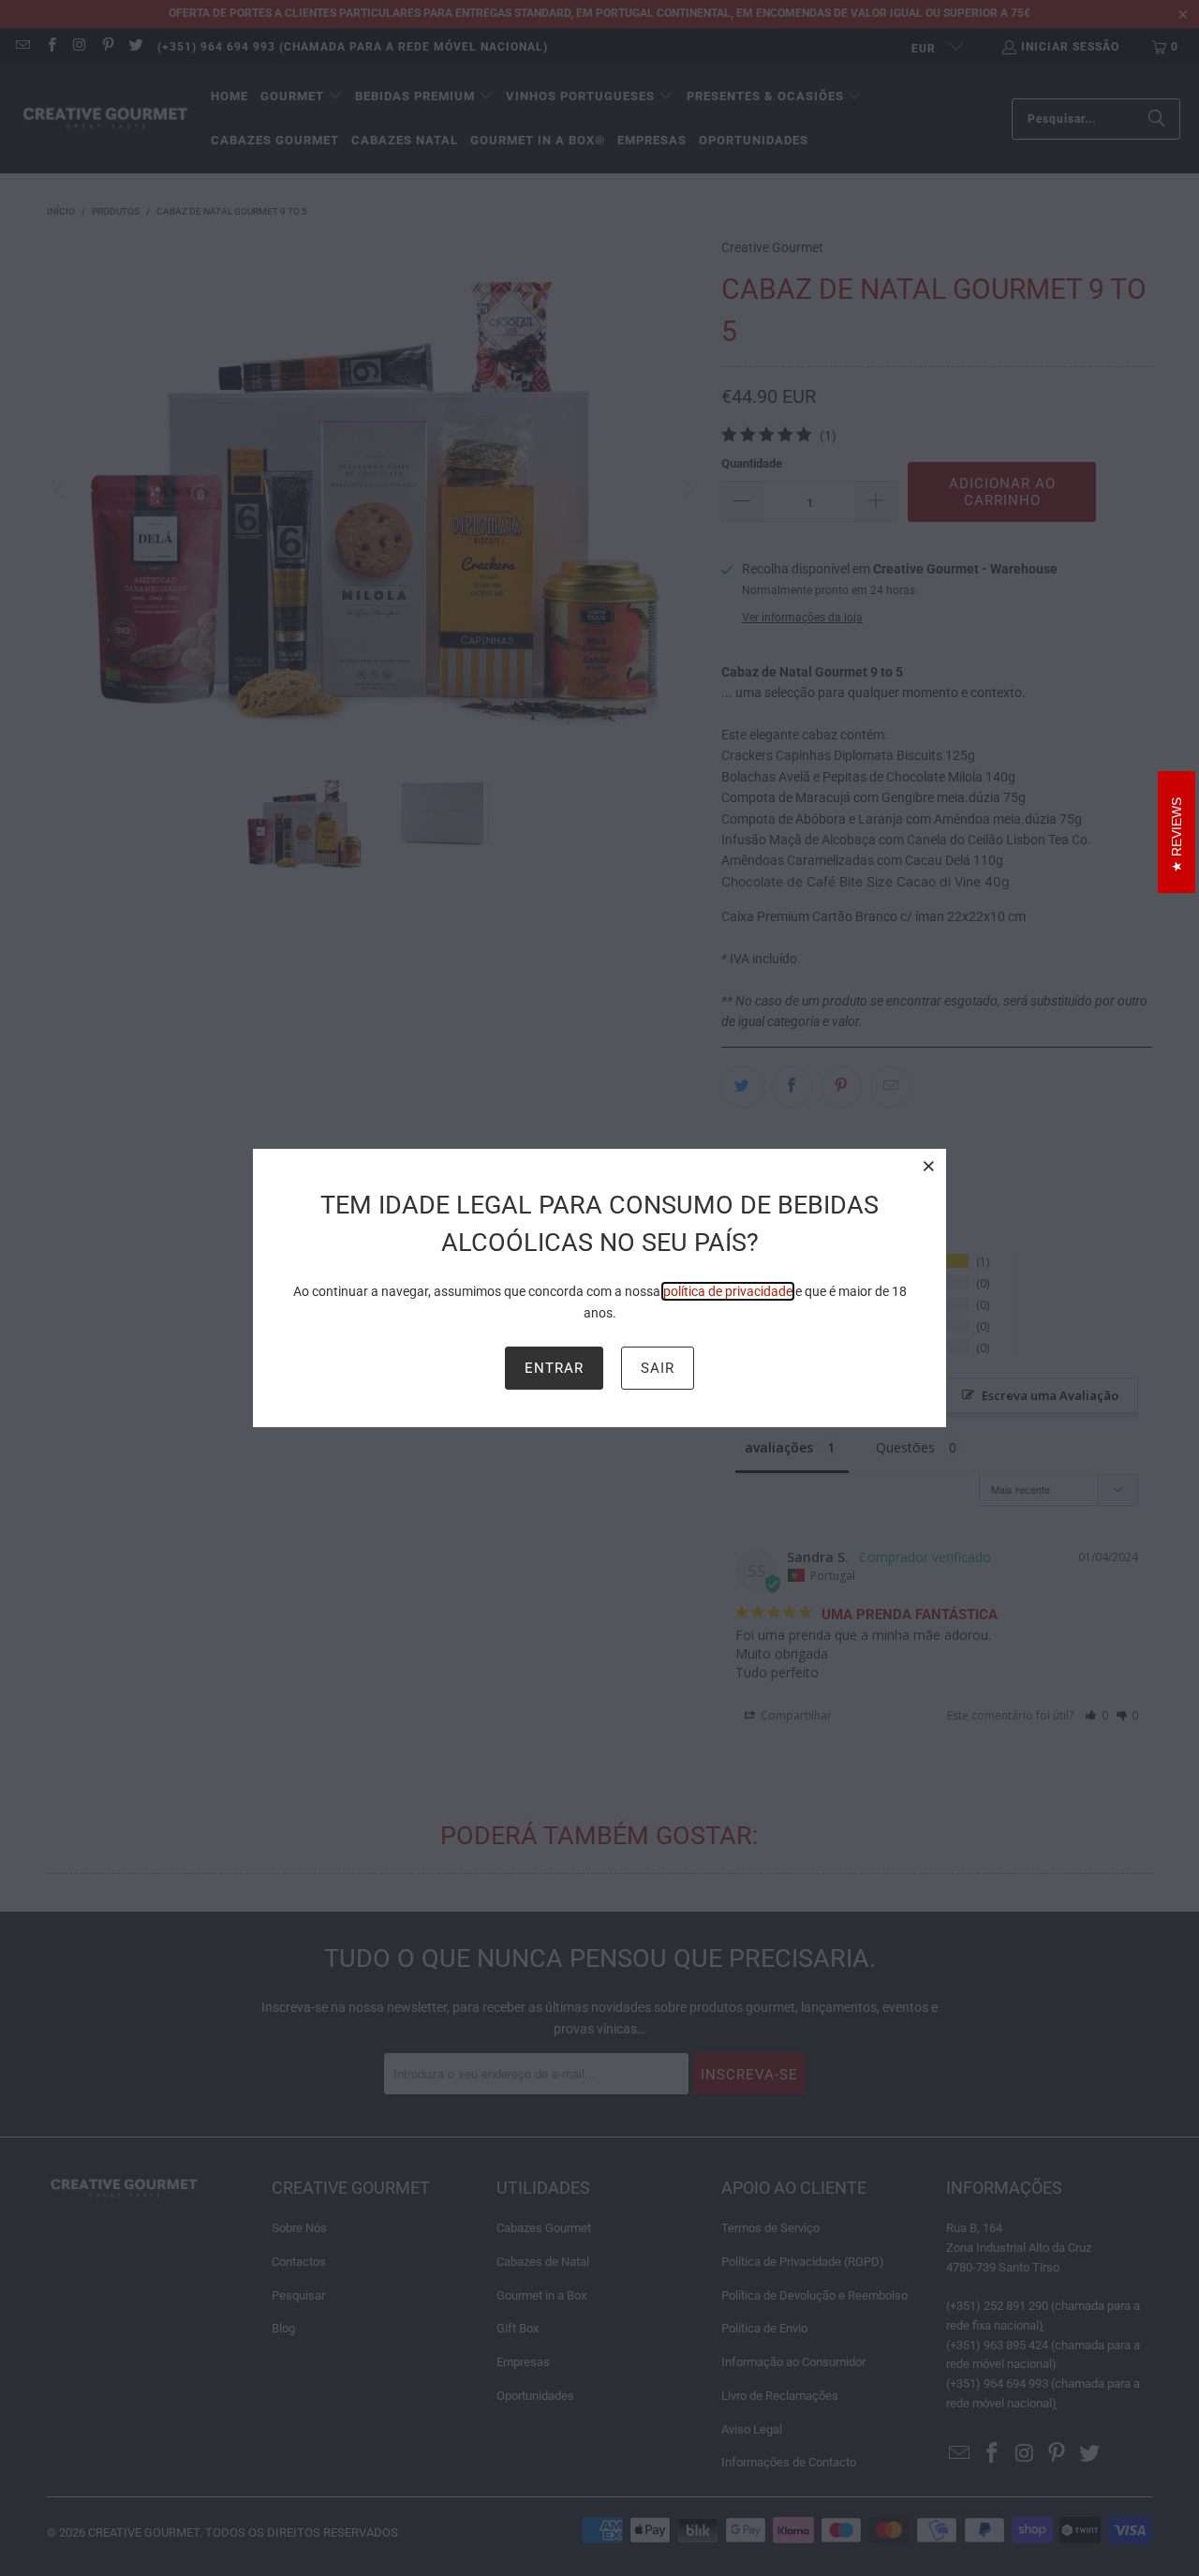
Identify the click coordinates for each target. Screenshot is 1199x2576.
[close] (929, 1166)
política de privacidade (728, 1291)
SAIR (658, 1368)
